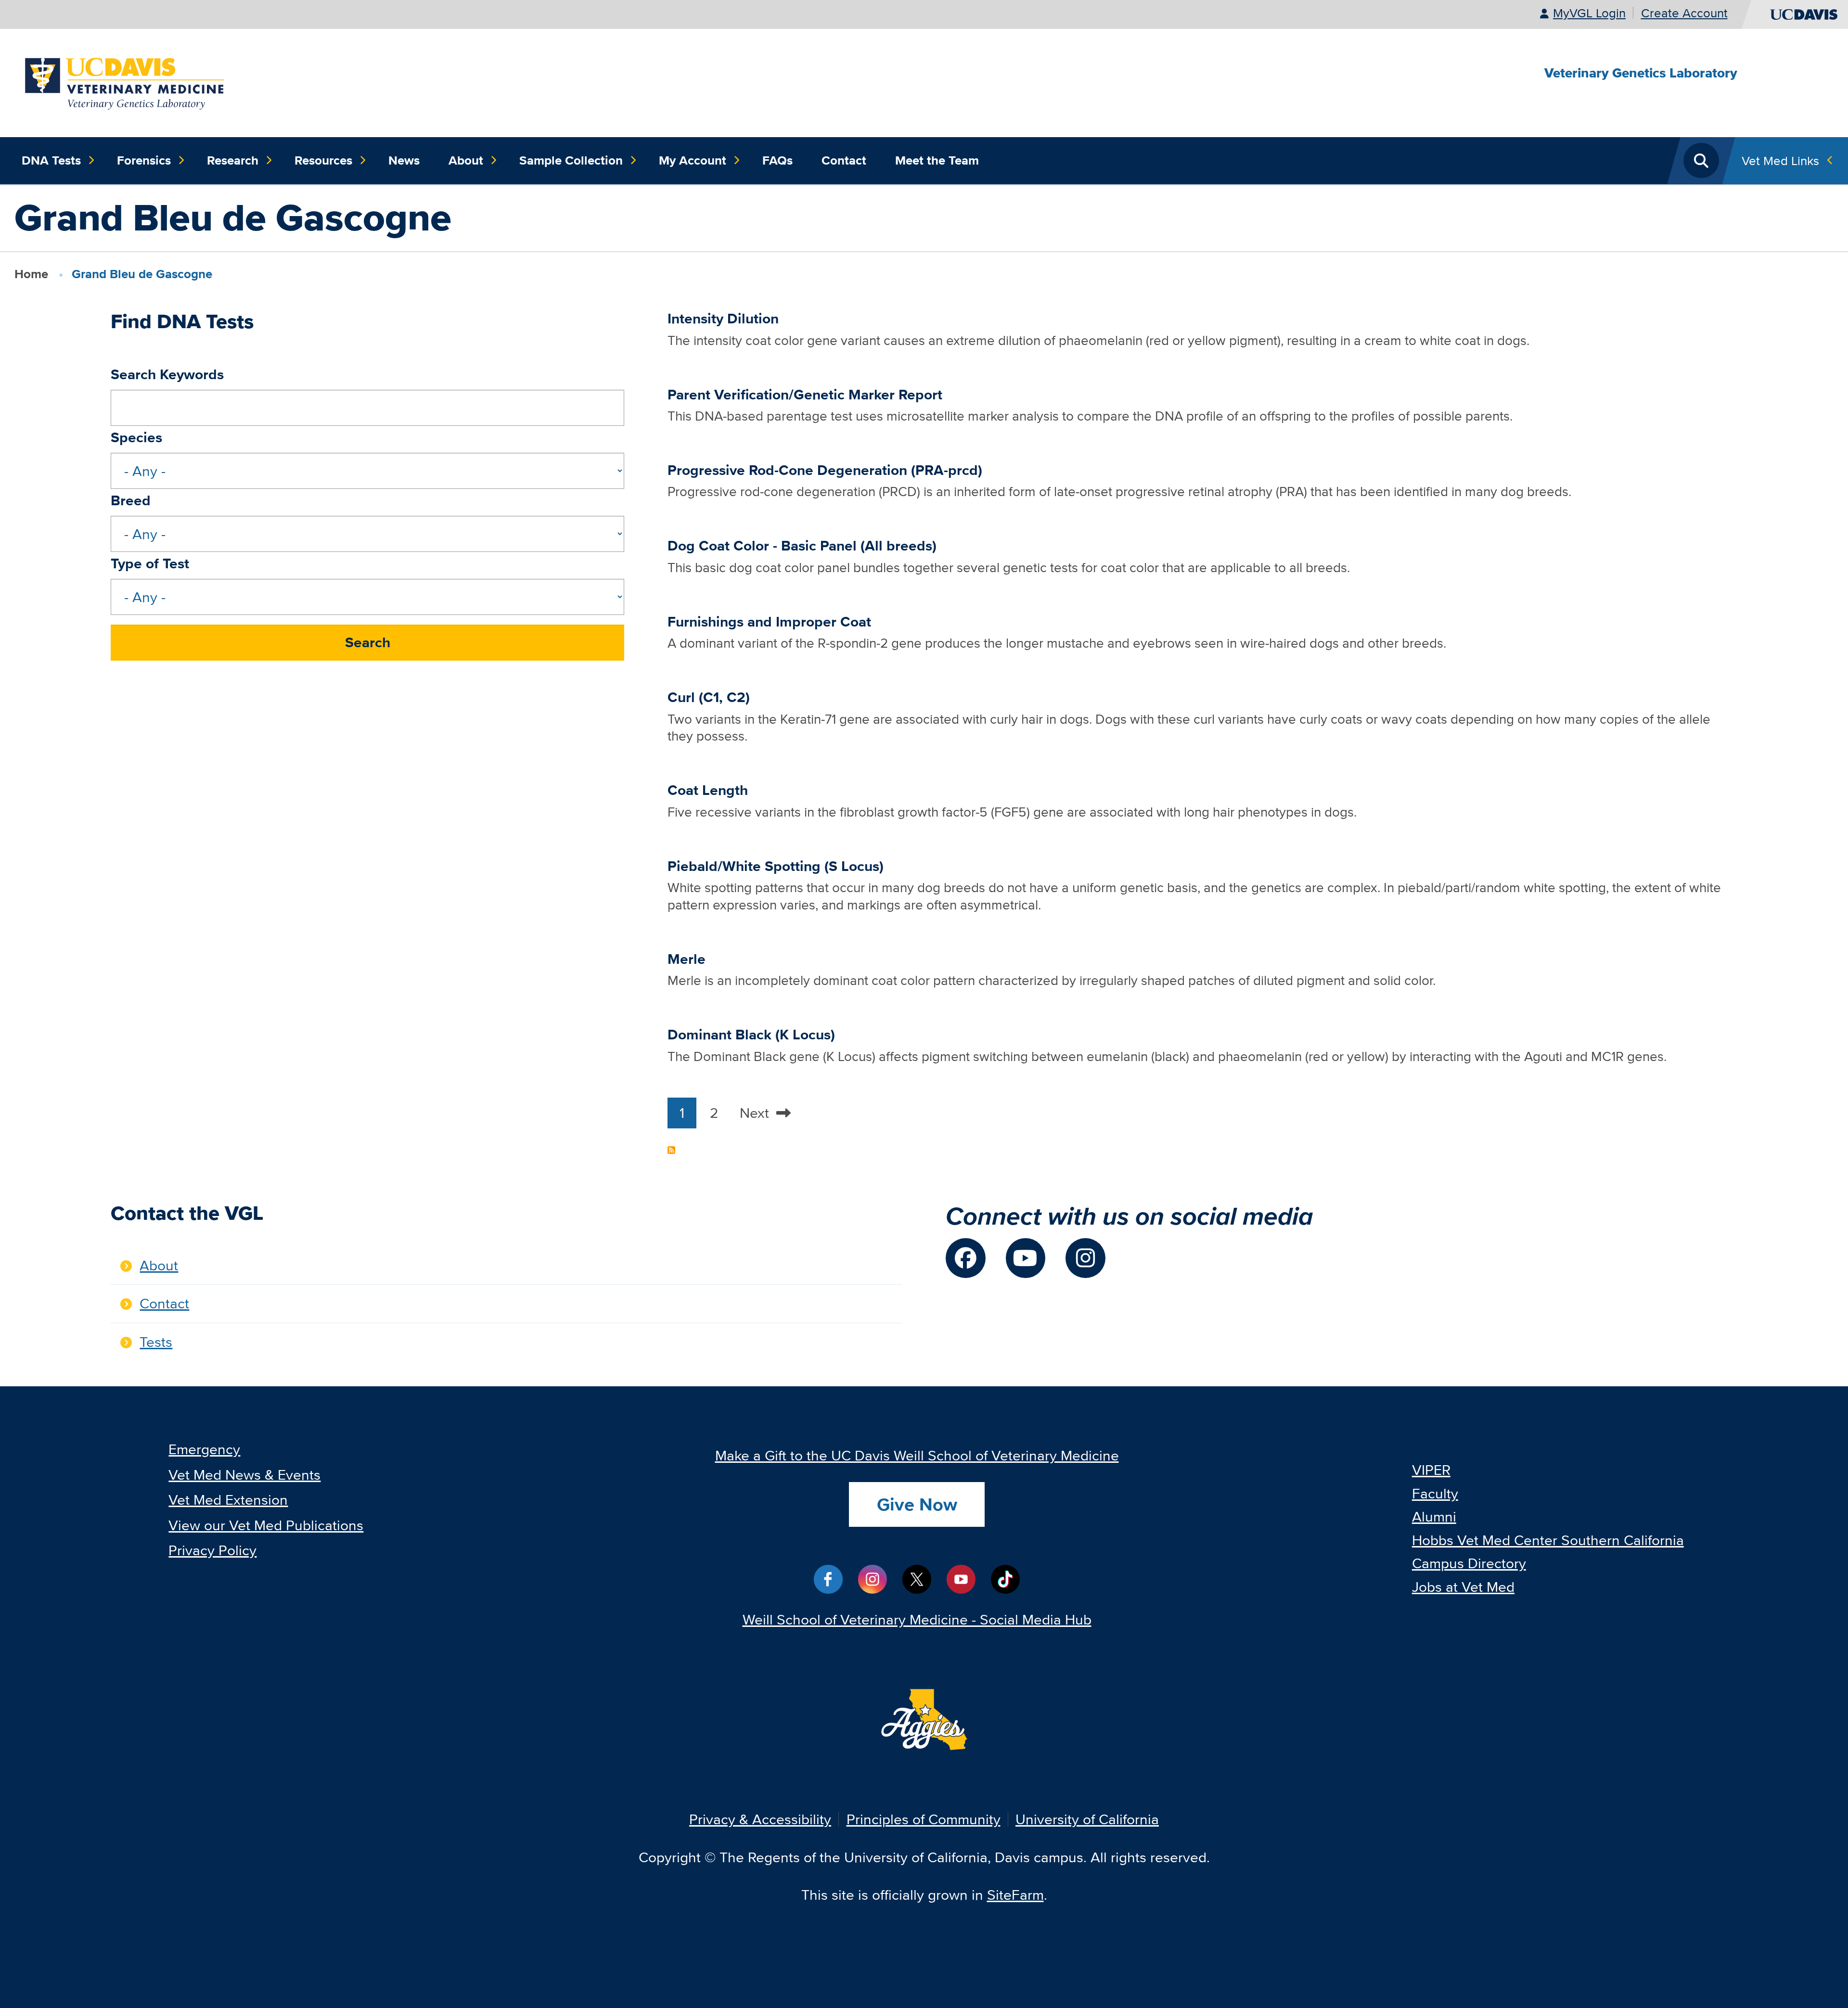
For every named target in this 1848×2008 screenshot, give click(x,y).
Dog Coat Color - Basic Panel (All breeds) (802, 546)
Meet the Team (937, 160)
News (404, 160)
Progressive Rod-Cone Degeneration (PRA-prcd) (825, 470)
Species (136, 437)
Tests (156, 1342)
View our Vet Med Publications (266, 1525)
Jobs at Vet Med (1463, 1587)
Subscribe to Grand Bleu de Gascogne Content (671, 1150)
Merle (687, 959)
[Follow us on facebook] (966, 1258)
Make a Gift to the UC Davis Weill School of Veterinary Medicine (917, 1455)
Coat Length (708, 790)
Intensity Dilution (723, 319)
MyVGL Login (1589, 13)
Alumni (1434, 1516)
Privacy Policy (212, 1550)
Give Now (917, 1504)
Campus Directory (1469, 1563)
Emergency (204, 1449)
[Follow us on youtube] (1026, 1258)
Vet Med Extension (228, 1500)
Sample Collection (571, 160)
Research (233, 160)
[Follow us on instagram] (1085, 1258)
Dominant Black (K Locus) (751, 1035)
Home (31, 274)
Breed (131, 500)
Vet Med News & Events (244, 1475)
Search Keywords (167, 374)
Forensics (144, 160)
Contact (844, 160)
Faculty (1435, 1493)
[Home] (126, 82)
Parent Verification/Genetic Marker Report (805, 395)
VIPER (1431, 1470)
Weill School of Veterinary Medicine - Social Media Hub (917, 1619)
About (466, 160)
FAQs (777, 160)
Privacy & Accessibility (760, 1819)
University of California (1087, 1819)
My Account (693, 160)
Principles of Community (924, 1819)
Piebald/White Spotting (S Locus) (776, 866)
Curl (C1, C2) (709, 697)
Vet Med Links (1780, 160)
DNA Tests (51, 160)
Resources (323, 160)
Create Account (1684, 13)
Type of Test (150, 563)
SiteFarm (1015, 1895)
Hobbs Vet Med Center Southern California (1548, 1540)
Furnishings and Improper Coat (769, 622)
